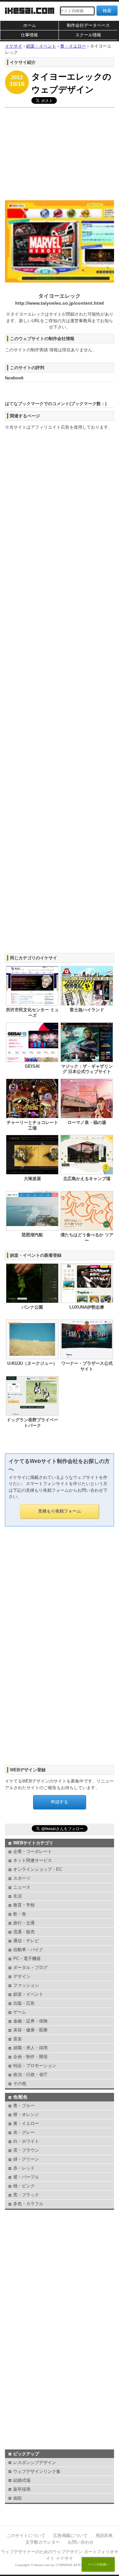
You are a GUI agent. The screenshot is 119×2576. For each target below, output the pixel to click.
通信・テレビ (26, 1941)
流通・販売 (24, 1932)
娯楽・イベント (28, 1994)
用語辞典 (104, 2536)
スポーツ (22, 1878)
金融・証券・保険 (30, 2021)
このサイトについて (26, 2536)
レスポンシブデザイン (35, 2462)
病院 (18, 2498)
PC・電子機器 (27, 1959)
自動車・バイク (28, 1950)
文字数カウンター (43, 2542)
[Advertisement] (59, 152)
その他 (20, 2083)
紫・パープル (26, 2177)
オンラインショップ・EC (38, 1869)
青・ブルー (24, 2106)
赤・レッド (24, 2168)
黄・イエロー (26, 2123)
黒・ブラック (26, 2195)
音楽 (18, 2039)
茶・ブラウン (26, 2150)
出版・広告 (24, 2003)
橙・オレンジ (26, 2115)
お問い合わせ (81, 2542)
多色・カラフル (28, 2204)
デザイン (22, 1976)
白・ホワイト (26, 2141)
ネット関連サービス (33, 1860)
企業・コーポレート (33, 1851)
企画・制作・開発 (30, 2057)
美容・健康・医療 (30, 2030)
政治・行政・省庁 (30, 2075)
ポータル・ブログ (30, 1967)
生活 (18, 1896)
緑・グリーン (26, 2159)
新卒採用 (22, 2489)
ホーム (30, 25)
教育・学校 (24, 1905)
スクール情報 (88, 35)
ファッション (26, 1985)
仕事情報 (29, 35)
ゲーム (20, 2012)
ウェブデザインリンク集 (37, 2471)
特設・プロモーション (35, 2066)
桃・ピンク (24, 2186)
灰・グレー (24, 2132)
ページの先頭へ (98, 2564)
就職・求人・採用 (30, 2048)
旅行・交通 (24, 1923)
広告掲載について (70, 2536)
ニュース (22, 1887)
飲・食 (20, 1914)
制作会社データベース (88, 25)
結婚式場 (22, 2480)
